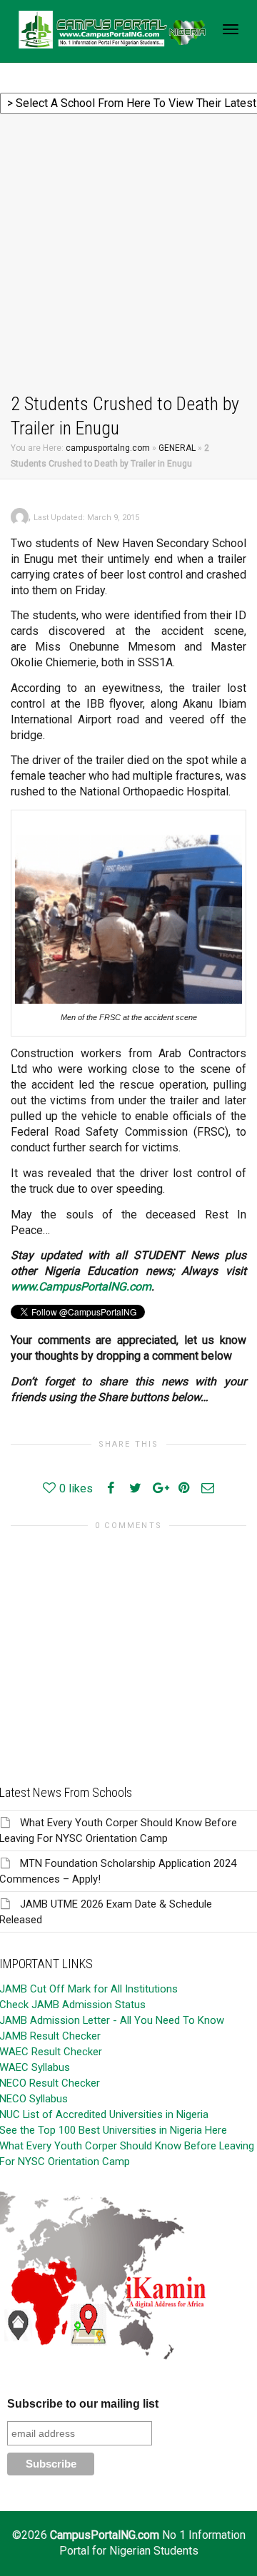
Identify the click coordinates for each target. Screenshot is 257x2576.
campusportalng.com (108, 448)
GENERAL (177, 448)
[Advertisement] (128, 256)
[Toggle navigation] (231, 29)
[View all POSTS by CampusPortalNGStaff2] (20, 516)
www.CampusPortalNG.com (81, 1287)
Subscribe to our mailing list (83, 2404)
